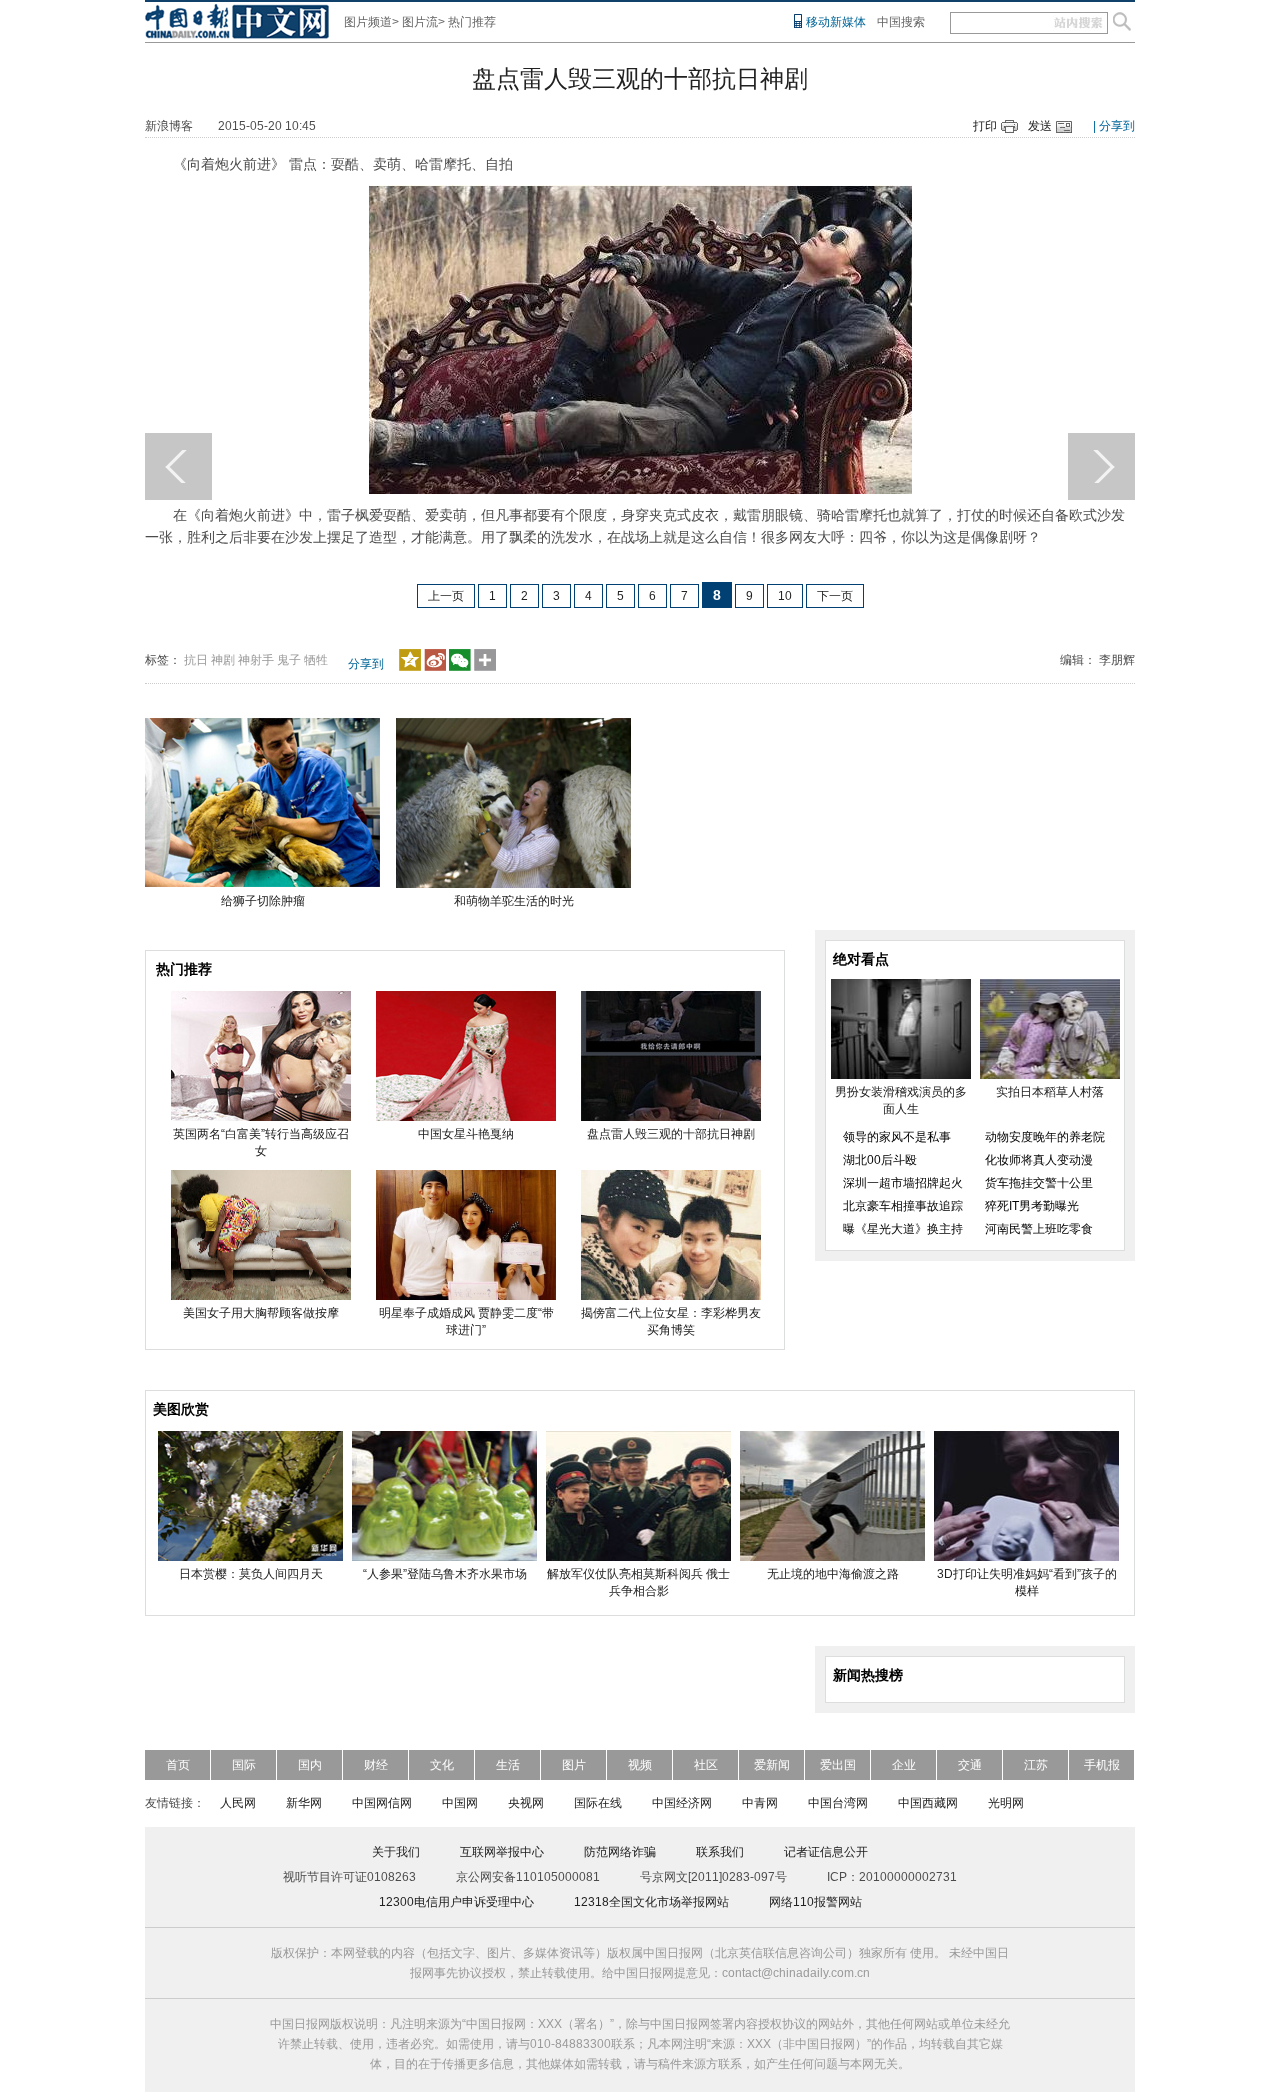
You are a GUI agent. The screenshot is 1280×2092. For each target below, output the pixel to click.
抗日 (196, 660)
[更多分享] (485, 667)
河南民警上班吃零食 (1039, 1229)
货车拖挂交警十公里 (1039, 1183)
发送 (1040, 126)
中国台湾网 (838, 1803)
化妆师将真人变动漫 (1039, 1160)
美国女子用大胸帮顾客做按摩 (261, 1313)
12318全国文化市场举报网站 (651, 1902)
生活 (508, 1765)
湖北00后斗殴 (880, 1160)
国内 (310, 1765)
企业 (904, 1765)
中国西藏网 (928, 1803)
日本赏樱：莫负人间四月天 (251, 1574)
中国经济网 (682, 1803)
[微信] (460, 667)
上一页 (446, 596)
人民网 (238, 1803)
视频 (640, 1765)
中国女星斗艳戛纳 (466, 1134)
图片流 (420, 22)
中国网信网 (382, 1803)
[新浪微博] (435, 667)
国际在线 (598, 1803)
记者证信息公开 (826, 1852)
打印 (985, 126)
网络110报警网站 (815, 1902)
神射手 (256, 660)
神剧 (223, 660)
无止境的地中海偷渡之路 (833, 1574)
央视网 (526, 1803)
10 (785, 596)
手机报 (1102, 1765)
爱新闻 (772, 1765)
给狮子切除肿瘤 (263, 901)
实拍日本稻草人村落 (1050, 1092)
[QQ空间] (410, 667)
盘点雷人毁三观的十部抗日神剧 (671, 1134)
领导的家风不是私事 (897, 1137)
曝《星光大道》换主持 (903, 1229)
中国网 (460, 1803)
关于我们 (396, 1852)
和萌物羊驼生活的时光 (514, 901)
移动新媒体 (836, 22)
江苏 (1036, 1765)
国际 (244, 1765)
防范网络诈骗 (620, 1852)
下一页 (835, 596)
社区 (706, 1765)
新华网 (304, 1803)
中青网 (760, 1803)
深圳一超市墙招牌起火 (903, 1183)
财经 (376, 1765)
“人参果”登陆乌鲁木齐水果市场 (445, 1574)
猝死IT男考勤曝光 (1032, 1206)
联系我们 (720, 1852)
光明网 (1006, 1803)
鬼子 (289, 660)
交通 (970, 1765)
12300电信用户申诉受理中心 (456, 1902)
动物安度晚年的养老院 (1045, 1137)
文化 (442, 1765)
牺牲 (316, 660)
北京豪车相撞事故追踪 (903, 1206)
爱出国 (838, 1765)
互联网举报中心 (502, 1852)
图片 (574, 1765)
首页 (178, 1765)
